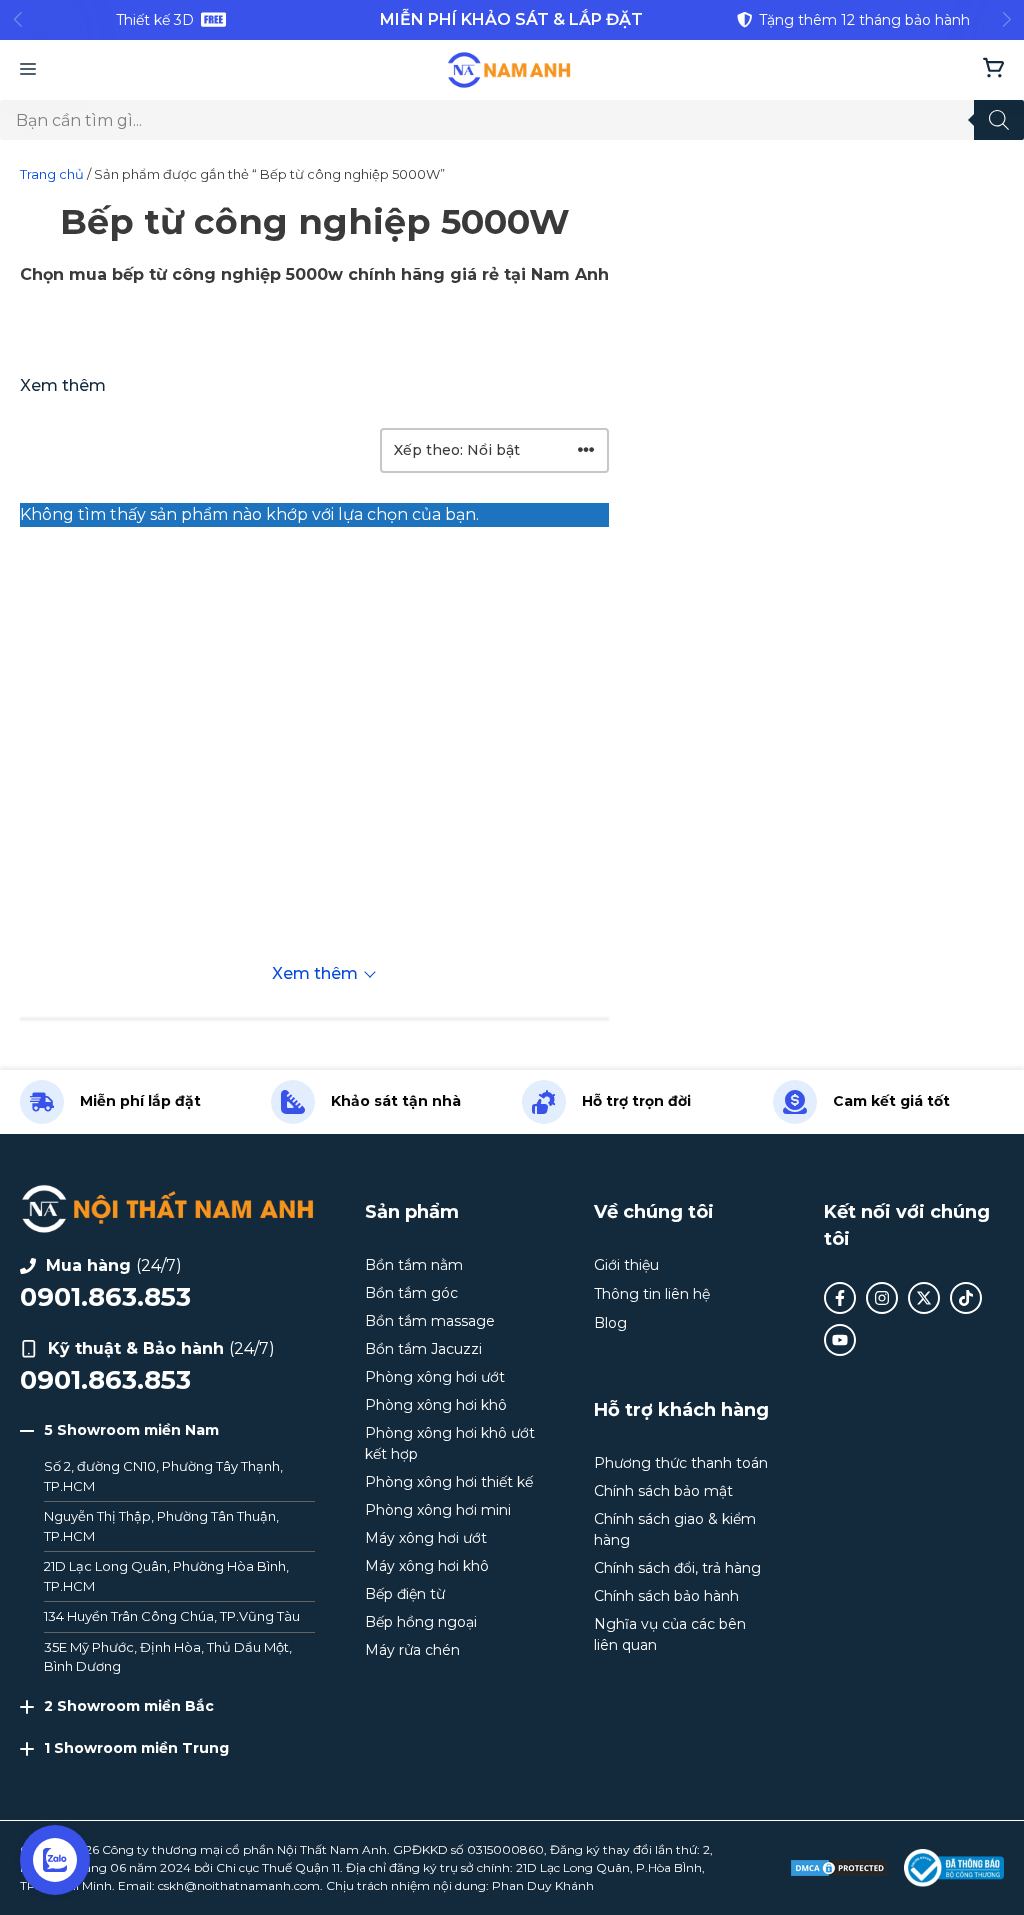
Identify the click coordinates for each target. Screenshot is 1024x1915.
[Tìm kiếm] (999, 120)
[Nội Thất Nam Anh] (509, 70)
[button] (167, 1430)
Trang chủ (52, 174)
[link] (170, 20)
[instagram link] (882, 1298)
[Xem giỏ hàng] (993, 70)
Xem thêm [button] (63, 385)
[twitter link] (924, 1298)
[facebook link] (840, 1298)
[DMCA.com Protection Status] (839, 1868)
